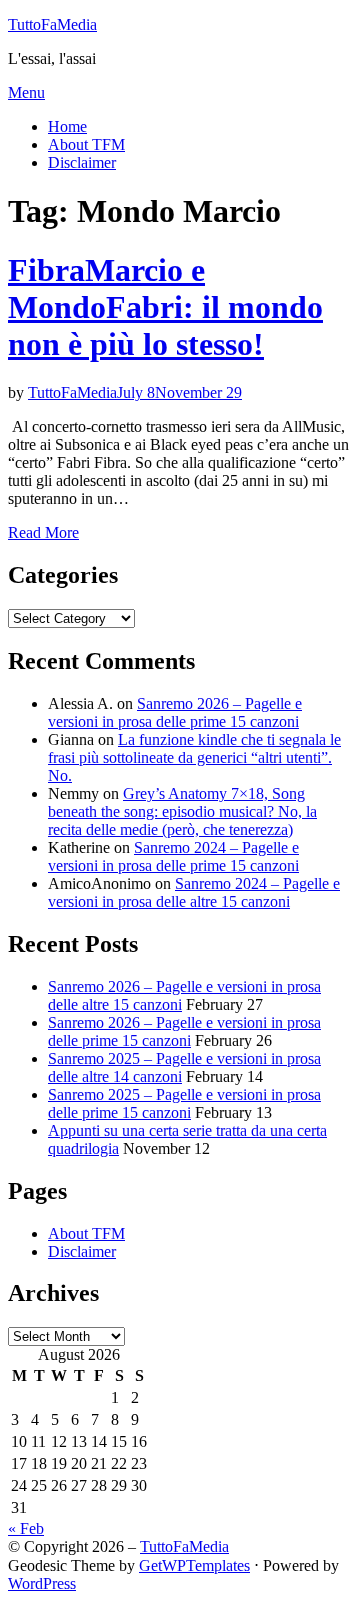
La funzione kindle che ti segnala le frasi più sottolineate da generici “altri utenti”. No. (194, 757)
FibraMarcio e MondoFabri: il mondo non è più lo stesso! (165, 307)
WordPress (42, 1583)
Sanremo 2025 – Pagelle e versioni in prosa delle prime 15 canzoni (184, 1103)
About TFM (86, 144)
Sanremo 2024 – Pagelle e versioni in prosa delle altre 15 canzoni (194, 892)
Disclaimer (82, 162)
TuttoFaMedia (52, 24)
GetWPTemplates (194, 1565)
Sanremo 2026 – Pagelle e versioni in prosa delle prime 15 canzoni (175, 712)
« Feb (26, 1528)
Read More (43, 532)
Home (67, 126)
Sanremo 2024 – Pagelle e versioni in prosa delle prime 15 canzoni (173, 856)
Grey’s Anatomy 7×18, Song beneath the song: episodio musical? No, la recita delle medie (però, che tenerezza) (182, 811)
